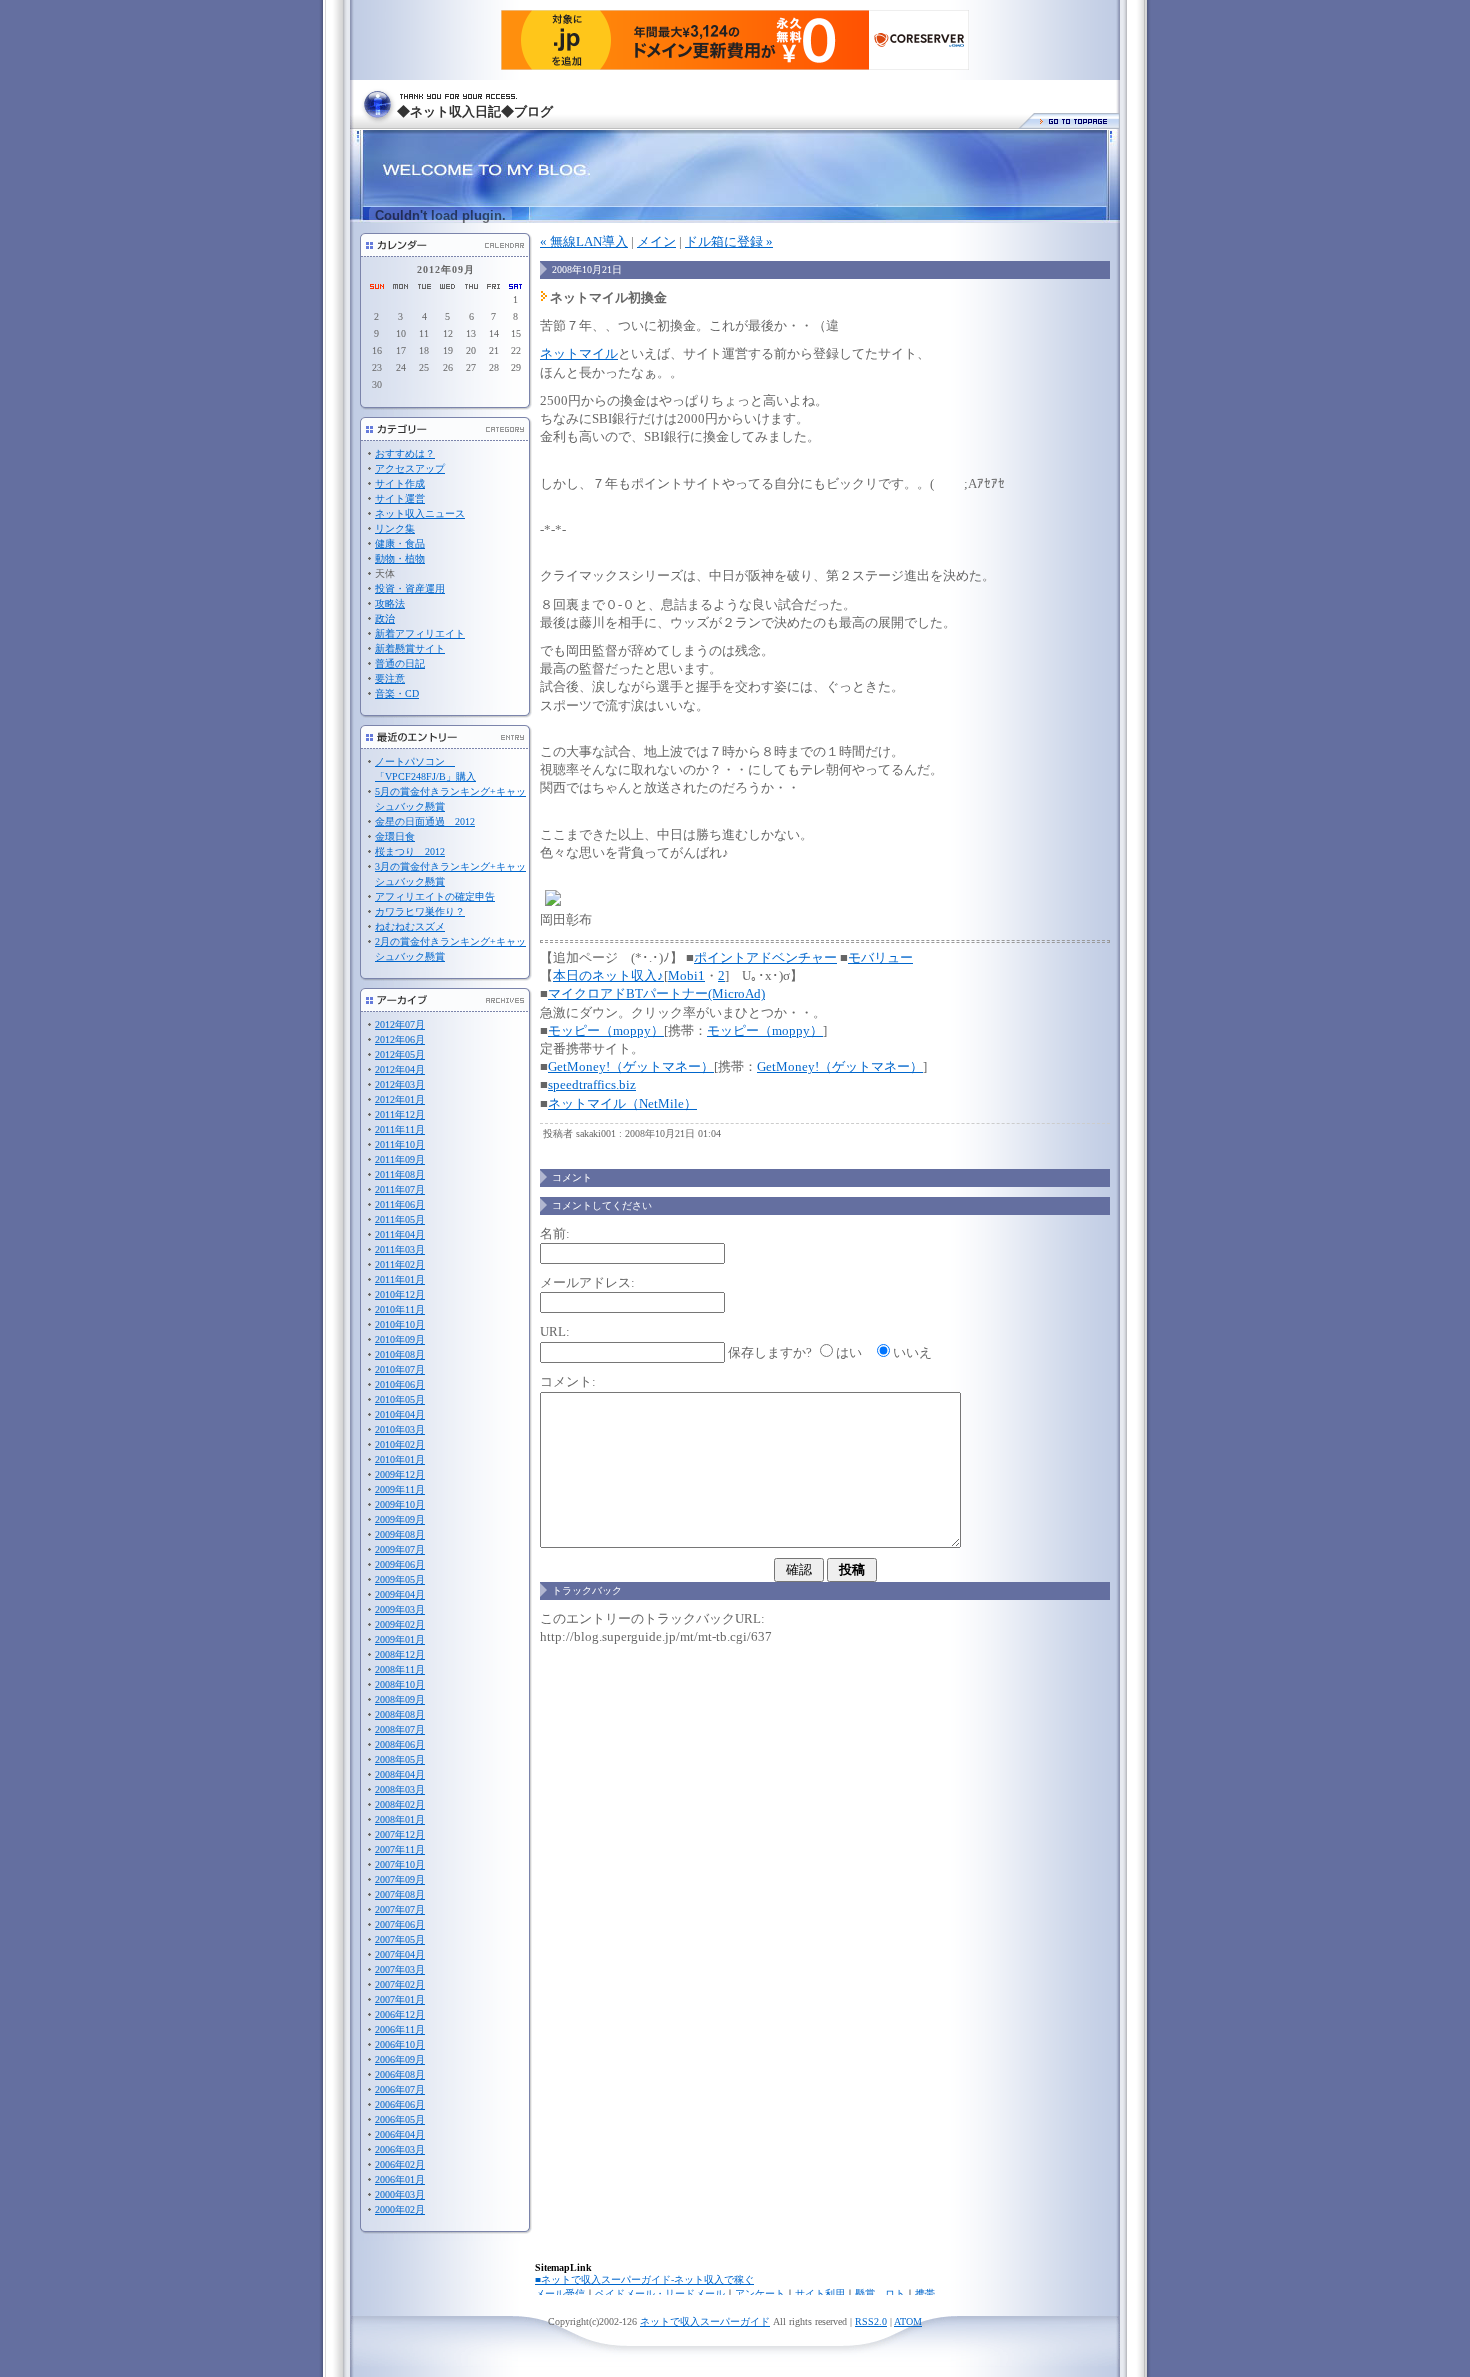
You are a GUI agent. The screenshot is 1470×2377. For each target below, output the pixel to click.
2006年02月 (400, 2164)
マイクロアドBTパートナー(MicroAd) (656, 993)
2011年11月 (400, 1129)
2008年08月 (400, 1714)
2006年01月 (400, 2179)
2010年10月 (400, 1324)
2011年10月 (400, 1144)
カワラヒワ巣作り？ (420, 911)
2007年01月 (400, 1999)
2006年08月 (400, 2074)
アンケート (760, 2293)
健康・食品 (400, 543)
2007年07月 (400, 1909)
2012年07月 (400, 1024)
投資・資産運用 (410, 588)
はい (849, 1352)
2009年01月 (400, 1639)
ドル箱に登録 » (729, 241)
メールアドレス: (587, 1282)
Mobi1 (686, 975)
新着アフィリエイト (420, 633)
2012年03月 (400, 1084)
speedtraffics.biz (592, 1084)
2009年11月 (400, 1489)
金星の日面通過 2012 (425, 821)
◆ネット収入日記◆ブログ (475, 111)
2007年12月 (400, 1834)
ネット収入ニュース (420, 513)
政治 (385, 618)
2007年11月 (400, 1849)
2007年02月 (400, 1984)
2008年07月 (400, 1729)
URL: (555, 1331)
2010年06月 (400, 1384)
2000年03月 (400, 2194)
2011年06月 (400, 1204)
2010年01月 (400, 1459)
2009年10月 (400, 1504)
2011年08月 (400, 1174)
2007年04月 (400, 1954)
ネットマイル (579, 353)
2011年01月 (400, 1279)
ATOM (908, 2321)
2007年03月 (400, 1969)
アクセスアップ (410, 468)
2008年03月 (400, 1789)
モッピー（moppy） (606, 1030)
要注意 (390, 678)
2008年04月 (400, 1774)
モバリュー (880, 957)
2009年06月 (400, 1564)
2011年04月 (400, 1234)
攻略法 (390, 603)
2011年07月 (400, 1189)
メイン (656, 241)
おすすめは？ (405, 453)
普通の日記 (400, 663)
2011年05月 (400, 1219)
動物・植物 (400, 558)
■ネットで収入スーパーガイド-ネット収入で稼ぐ (644, 2279)
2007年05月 (400, 1939)
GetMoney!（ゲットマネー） (631, 1066)
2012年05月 (400, 1054)
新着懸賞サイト (410, 648)
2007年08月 (400, 1894)
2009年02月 (400, 1624)
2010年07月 (400, 1369)
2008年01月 (400, 1819)
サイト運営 (400, 498)
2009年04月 (400, 1594)
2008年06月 (400, 1744)
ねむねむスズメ (410, 926)
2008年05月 (400, 1759)
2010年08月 (400, 1354)
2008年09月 (400, 1699)
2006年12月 (400, 2014)
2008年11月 (400, 1669)
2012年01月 (400, 1099)
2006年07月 (400, 2089)
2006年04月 (400, 2134)
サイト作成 (400, 483)
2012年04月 (400, 1069)
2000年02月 (400, 2209)
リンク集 (395, 528)
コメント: (568, 1381)
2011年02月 (400, 1264)
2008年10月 (400, 1684)
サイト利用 (820, 2293)
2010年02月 (400, 1444)
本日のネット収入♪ (608, 975)
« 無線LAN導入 (584, 241)
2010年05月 (400, 1399)
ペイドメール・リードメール (660, 2293)
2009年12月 (400, 1474)
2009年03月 (400, 1609)
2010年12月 (400, 1294)
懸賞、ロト (880, 2293)
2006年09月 (400, 2059)
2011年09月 (400, 1159)
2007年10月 (400, 1864)
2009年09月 (400, 1519)
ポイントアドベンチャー (765, 957)
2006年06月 (400, 2104)
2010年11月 (400, 1309)
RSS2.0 (871, 2321)
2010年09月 (400, 1339)
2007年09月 (400, 1879)
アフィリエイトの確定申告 (435, 896)
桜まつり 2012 (410, 851)
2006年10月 (400, 2044)
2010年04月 (400, 1414)
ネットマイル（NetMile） (622, 1103)
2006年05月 (400, 2119)
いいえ (912, 1352)
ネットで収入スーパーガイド (705, 2321)
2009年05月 (400, 1579)
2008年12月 (400, 1654)
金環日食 (395, 836)
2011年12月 (400, 1114)
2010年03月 (400, 1429)
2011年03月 (400, 1249)
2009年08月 (400, 1534)
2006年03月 (400, 2149)
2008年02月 (400, 1804)
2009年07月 (400, 1549)
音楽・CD (397, 693)
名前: (555, 1233)
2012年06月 (400, 1039)
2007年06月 (400, 1924)
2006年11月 (400, 2029)
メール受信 (560, 2293)
